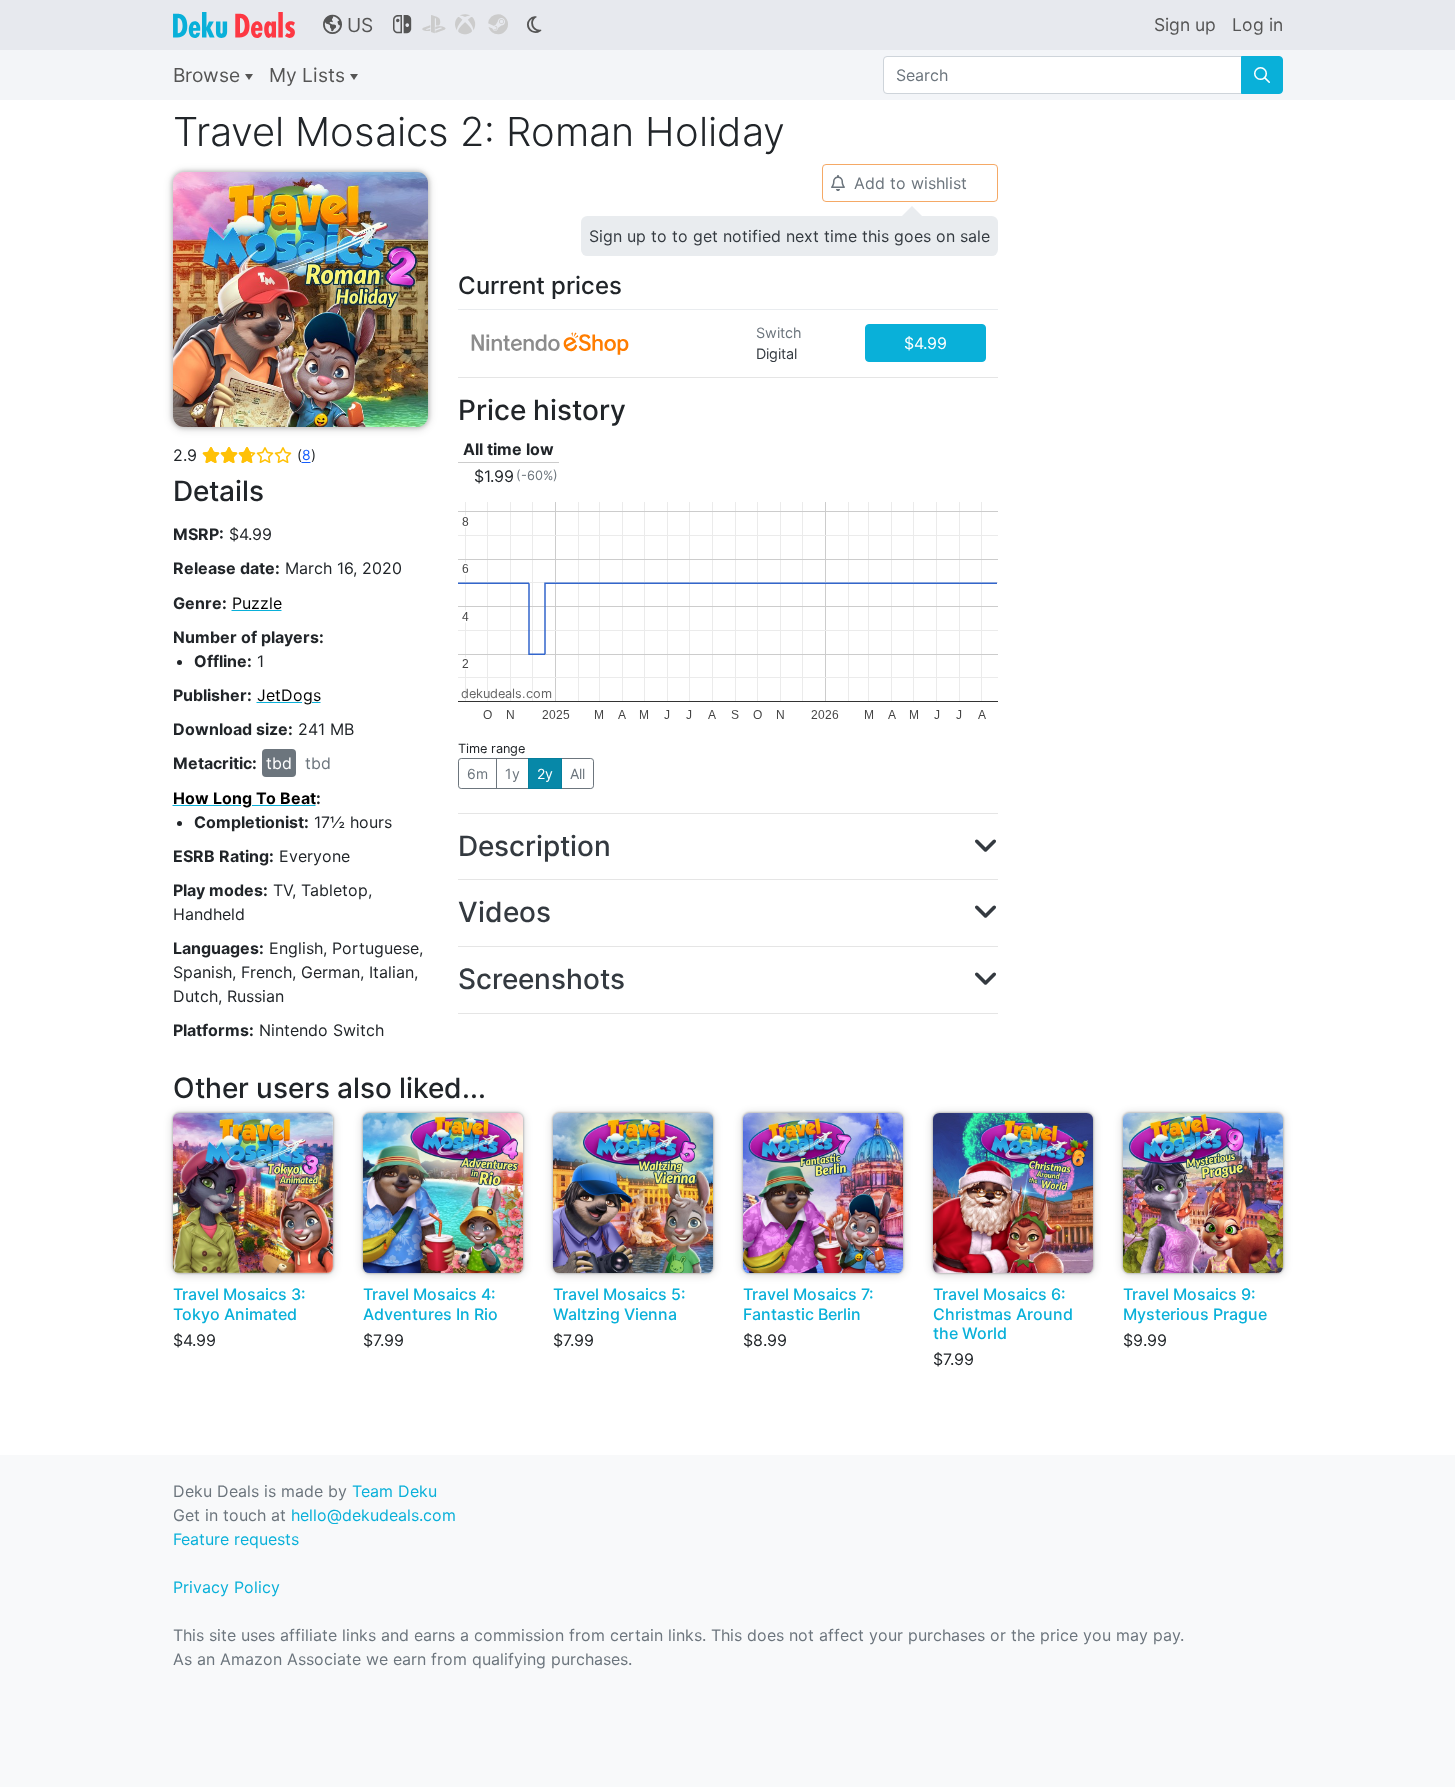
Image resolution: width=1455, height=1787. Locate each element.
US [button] (348, 25)
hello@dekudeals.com (373, 1515)
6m (477, 773)
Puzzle (257, 603)
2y (545, 773)
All (577, 773)
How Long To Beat (244, 798)
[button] (728, 847)
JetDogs (289, 695)
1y (512, 773)
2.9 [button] (244, 455)
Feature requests (236, 1539)
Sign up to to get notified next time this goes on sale (789, 236)
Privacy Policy (226, 1587)
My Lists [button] (309, 75)
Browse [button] (209, 75)
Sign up (1185, 24)
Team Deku (394, 1491)
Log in (1257, 24)
